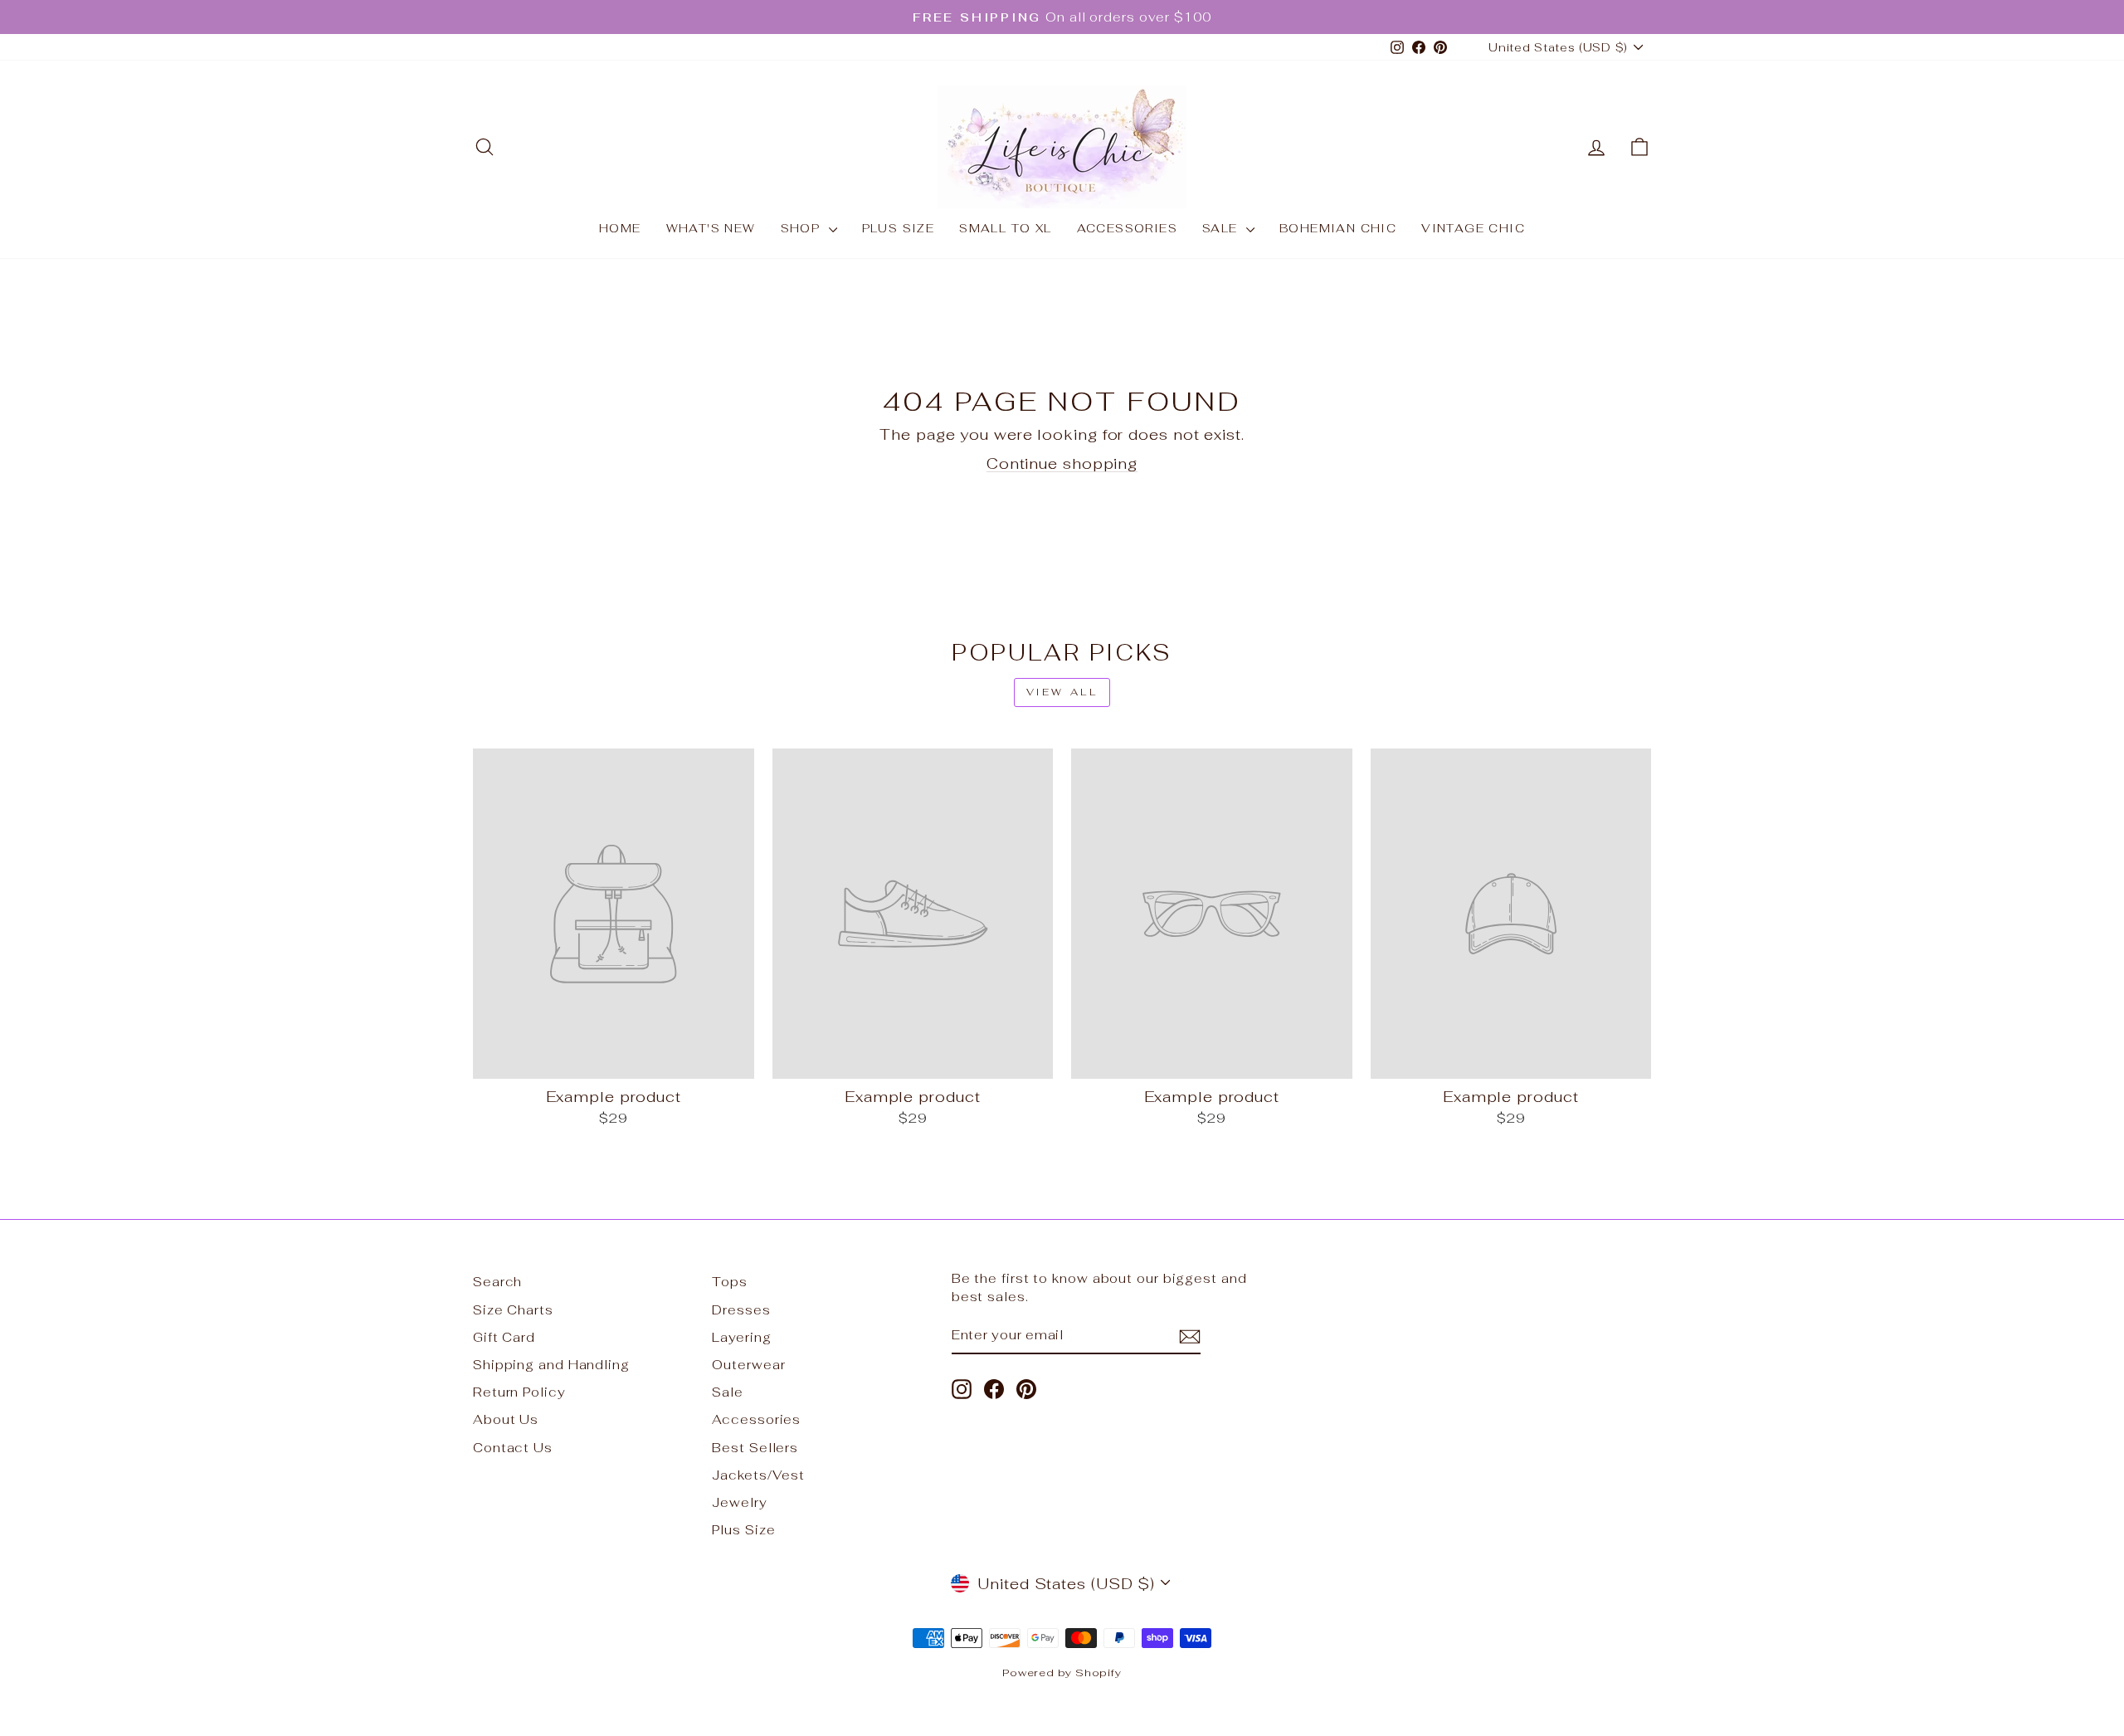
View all (1062, 692)
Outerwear (748, 1365)
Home (620, 228)
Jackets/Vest (758, 1475)
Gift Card (504, 1337)
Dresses (741, 1310)
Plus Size (899, 228)
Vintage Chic (1473, 228)
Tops (730, 1282)
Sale (1222, 228)
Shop (803, 228)
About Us (506, 1419)
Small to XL (1005, 228)
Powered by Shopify (1062, 1673)
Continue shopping (1062, 463)
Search (497, 1282)
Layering (741, 1337)
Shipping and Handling (551, 1365)
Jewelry (739, 1502)
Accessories (1127, 228)
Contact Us (513, 1448)
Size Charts (513, 1310)
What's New (711, 228)
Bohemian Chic (1338, 228)
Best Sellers (755, 1448)
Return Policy (519, 1392)
